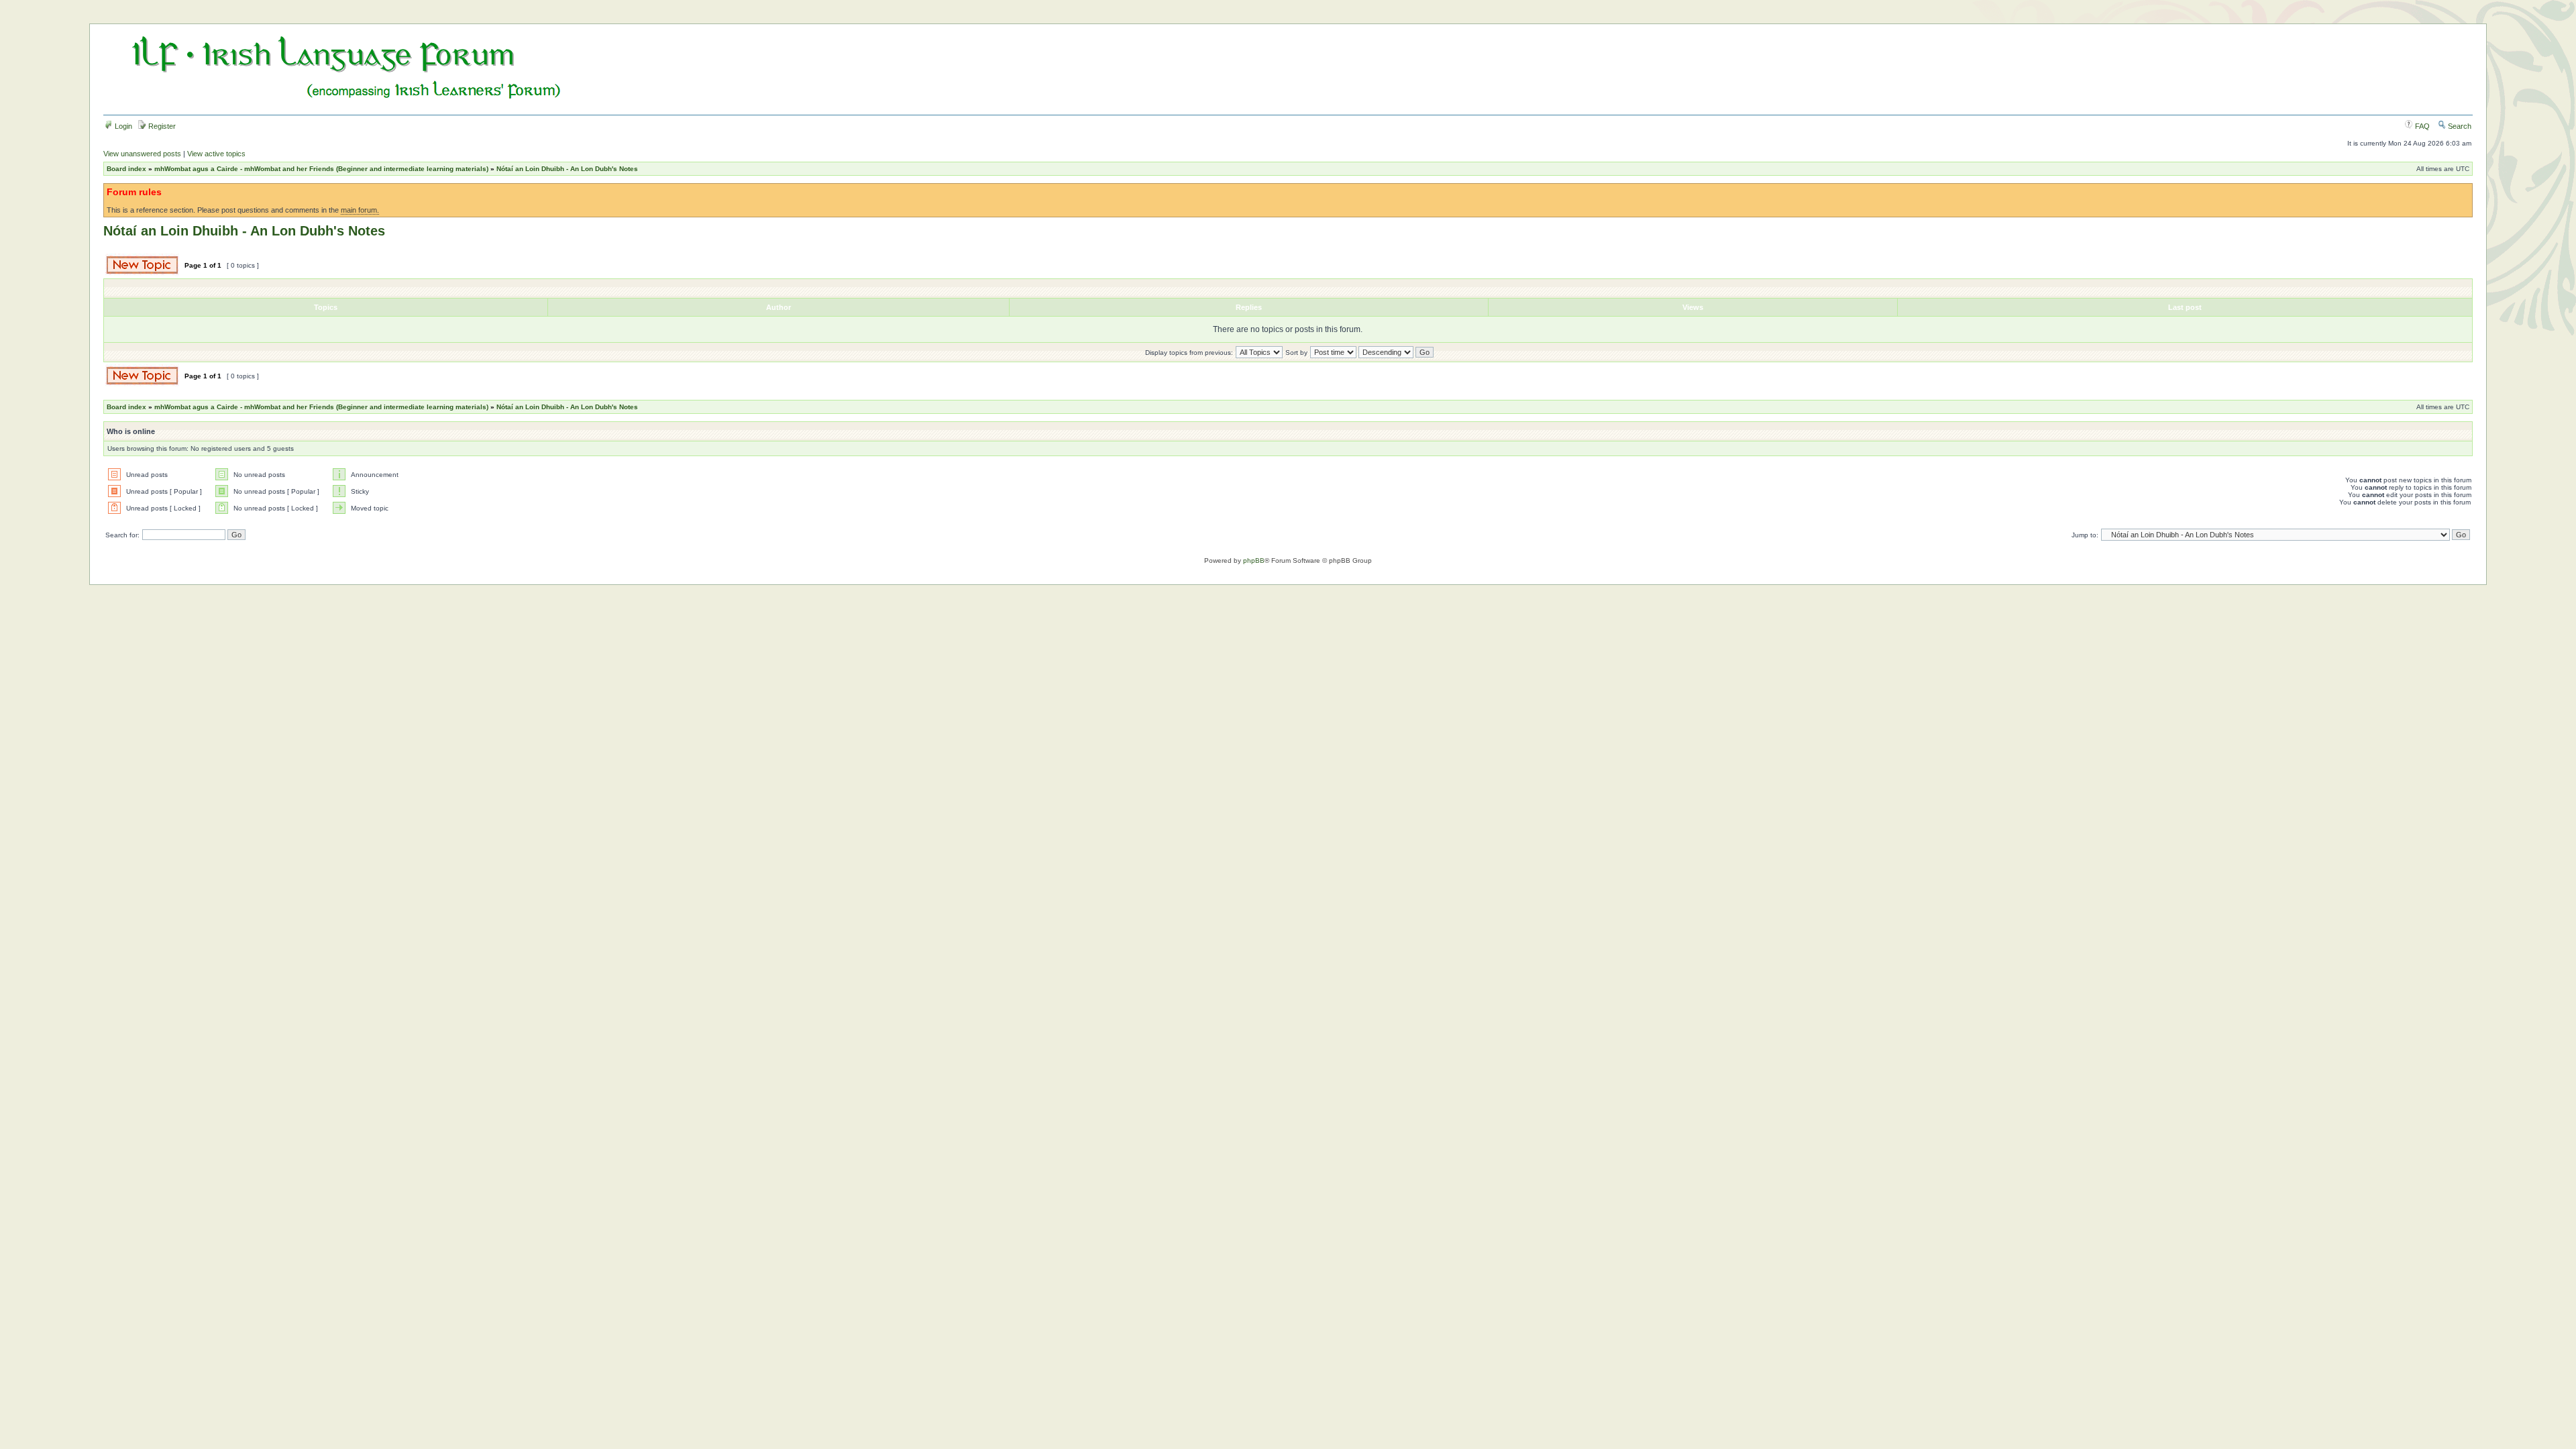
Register (161, 126)
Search (2459, 126)
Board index (126, 169)
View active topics (216, 154)
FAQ (2421, 126)
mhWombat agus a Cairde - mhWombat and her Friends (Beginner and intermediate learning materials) (321, 169)
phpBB (1254, 560)
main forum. (360, 210)
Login (122, 126)
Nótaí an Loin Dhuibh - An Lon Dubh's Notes (567, 169)
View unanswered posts (142, 154)
